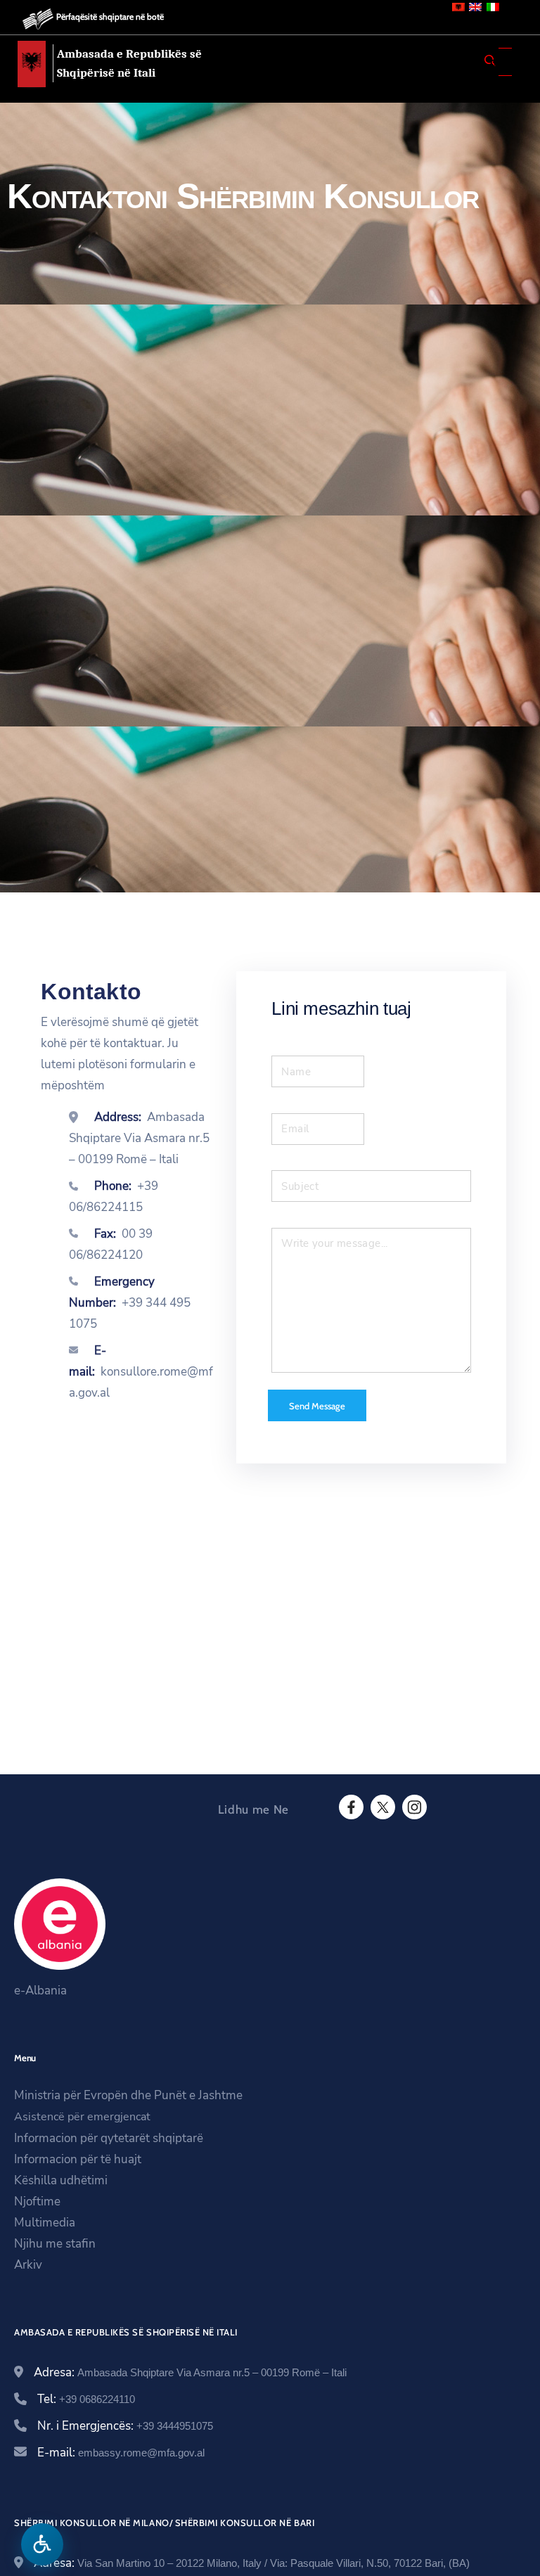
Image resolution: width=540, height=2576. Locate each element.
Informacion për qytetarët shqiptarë (109, 2138)
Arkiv (28, 2265)
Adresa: (190, 2372)
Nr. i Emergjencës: (125, 2426)
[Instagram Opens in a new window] (413, 1807)
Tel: (86, 2399)
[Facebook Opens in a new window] (350, 1807)
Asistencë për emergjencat (82, 2117)
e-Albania (40, 1991)
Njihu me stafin (55, 2244)
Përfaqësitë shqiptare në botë (110, 17)
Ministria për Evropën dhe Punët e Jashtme (128, 2095)
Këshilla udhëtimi (61, 2180)
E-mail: (121, 2453)
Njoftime (37, 2202)
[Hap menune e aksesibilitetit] (42, 2544)
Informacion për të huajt (78, 2159)
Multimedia (45, 2223)
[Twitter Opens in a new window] (382, 1807)
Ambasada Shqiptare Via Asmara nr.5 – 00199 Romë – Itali (139, 1138)
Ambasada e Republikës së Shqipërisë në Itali (129, 63)
